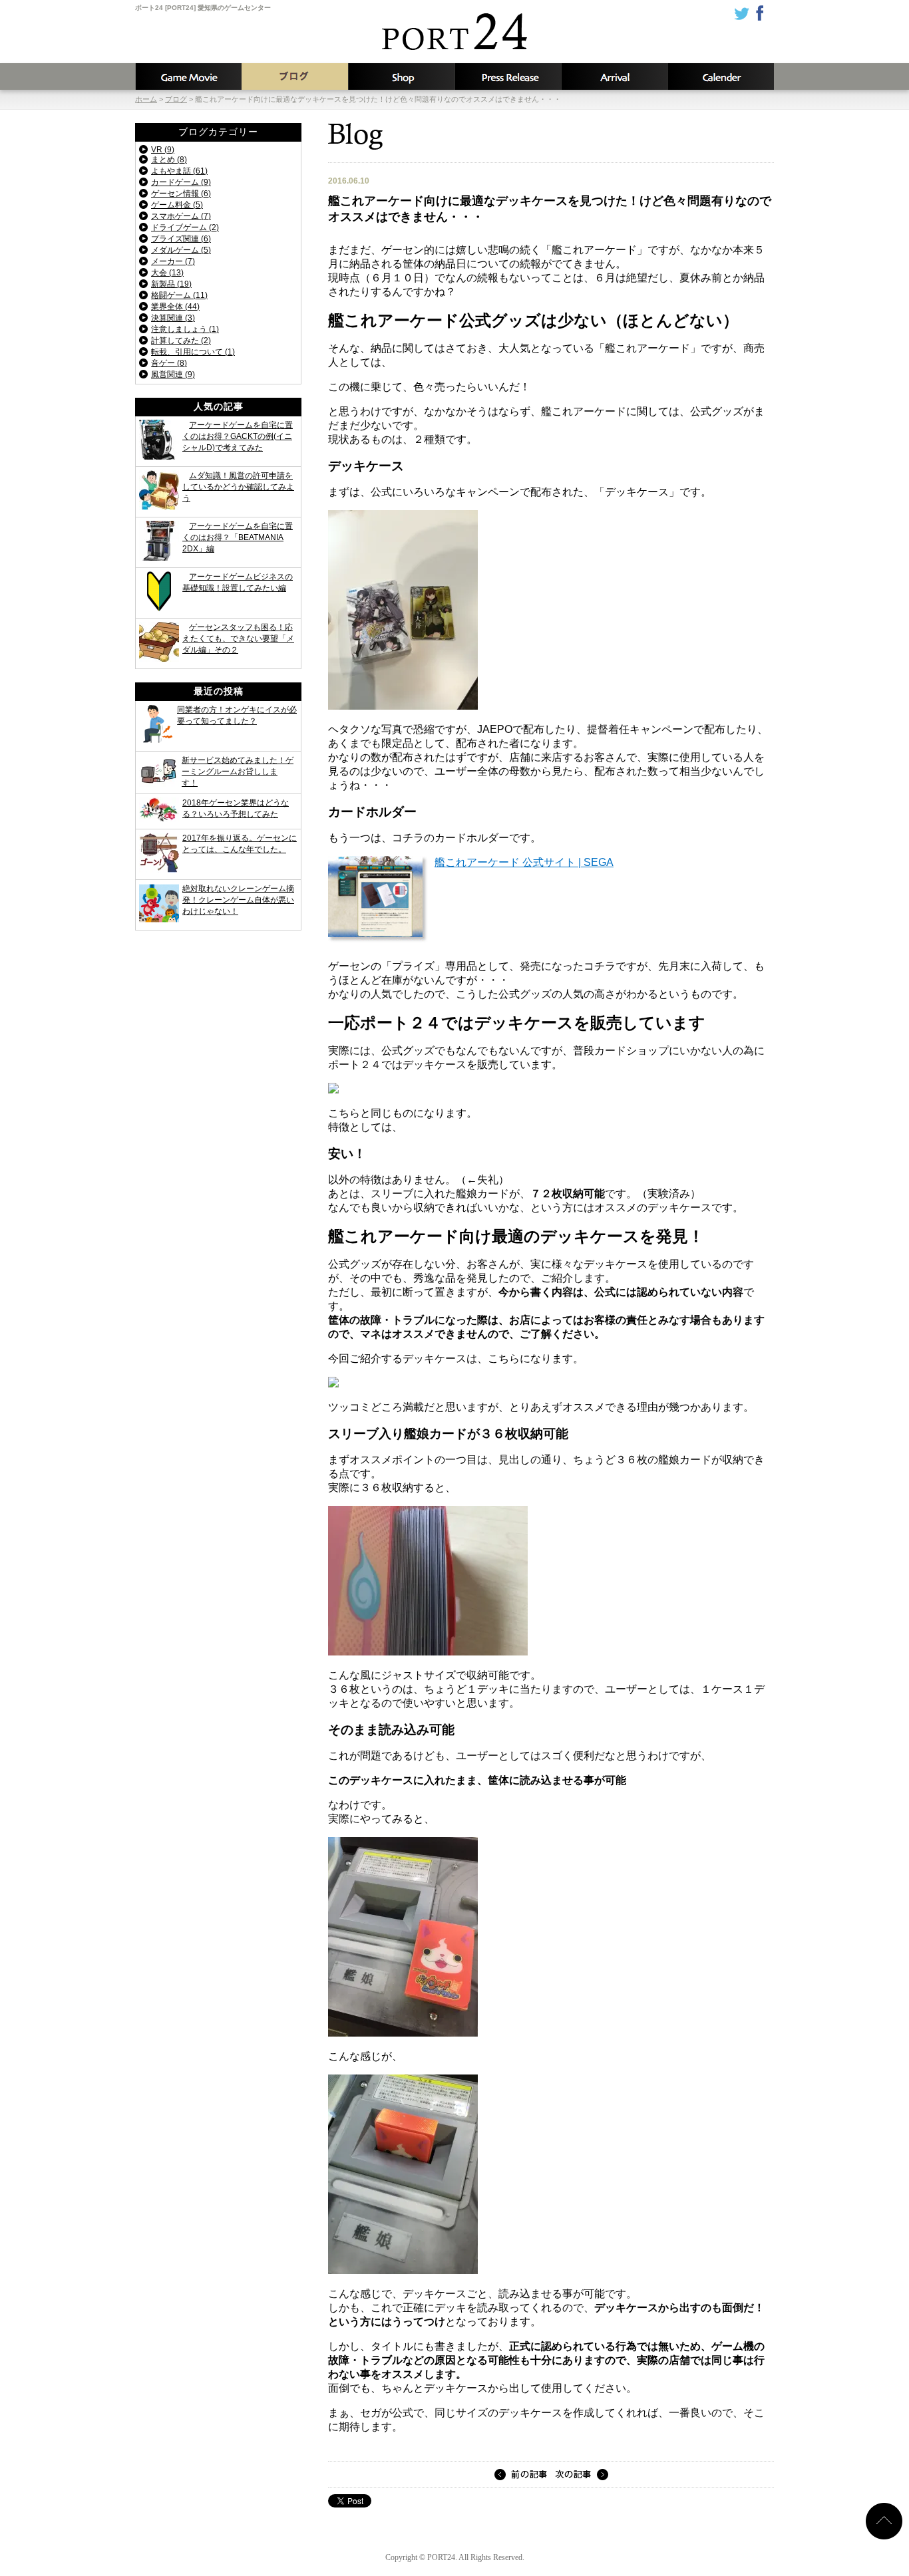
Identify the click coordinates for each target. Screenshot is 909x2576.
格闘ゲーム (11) (179, 295)
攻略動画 (188, 76)
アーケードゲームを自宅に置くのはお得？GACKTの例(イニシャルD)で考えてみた (238, 436)
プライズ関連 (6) (181, 239)
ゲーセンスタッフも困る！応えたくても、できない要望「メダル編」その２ (238, 639)
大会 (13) (167, 273)
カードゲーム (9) (181, 182)
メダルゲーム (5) (181, 250)
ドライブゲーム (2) (185, 227)
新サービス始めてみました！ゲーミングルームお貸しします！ (238, 772)
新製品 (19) (171, 284)
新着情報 (508, 76)
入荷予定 (614, 76)
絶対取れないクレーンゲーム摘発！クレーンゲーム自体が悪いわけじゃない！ (238, 900)
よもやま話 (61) (179, 171)
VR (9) (163, 150)
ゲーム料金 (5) (177, 205)
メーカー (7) (173, 261)
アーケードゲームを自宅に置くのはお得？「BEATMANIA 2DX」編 (238, 537)
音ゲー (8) (169, 363)
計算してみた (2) (181, 341)
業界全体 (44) (175, 307)
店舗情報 (401, 76)
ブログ (295, 76)
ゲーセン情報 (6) (181, 194)
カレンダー (721, 76)
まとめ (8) (169, 160)
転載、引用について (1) (193, 352)
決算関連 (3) (173, 318)
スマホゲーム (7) (181, 216)
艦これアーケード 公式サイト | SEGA (524, 862)
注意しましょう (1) (185, 329)
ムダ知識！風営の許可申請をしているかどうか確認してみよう (238, 487)
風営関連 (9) (173, 374)
